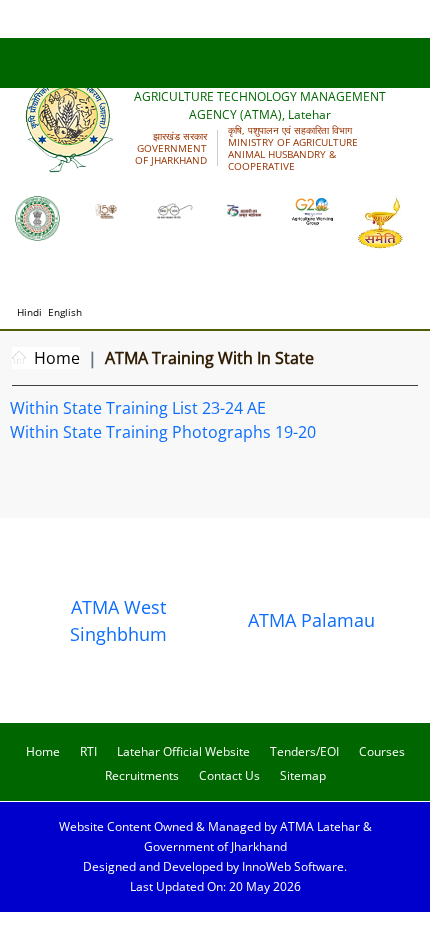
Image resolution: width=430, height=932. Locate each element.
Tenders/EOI (304, 751)
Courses (382, 751)
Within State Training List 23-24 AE (138, 408)
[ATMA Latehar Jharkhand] (37, 217)
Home (57, 358)
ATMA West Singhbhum (118, 620)
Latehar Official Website (183, 751)
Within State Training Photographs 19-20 (163, 432)
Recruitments (142, 775)
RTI (88, 751)
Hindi (29, 312)
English (65, 312)
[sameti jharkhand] (380, 222)
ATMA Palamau (311, 620)
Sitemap (303, 775)
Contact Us (229, 775)
